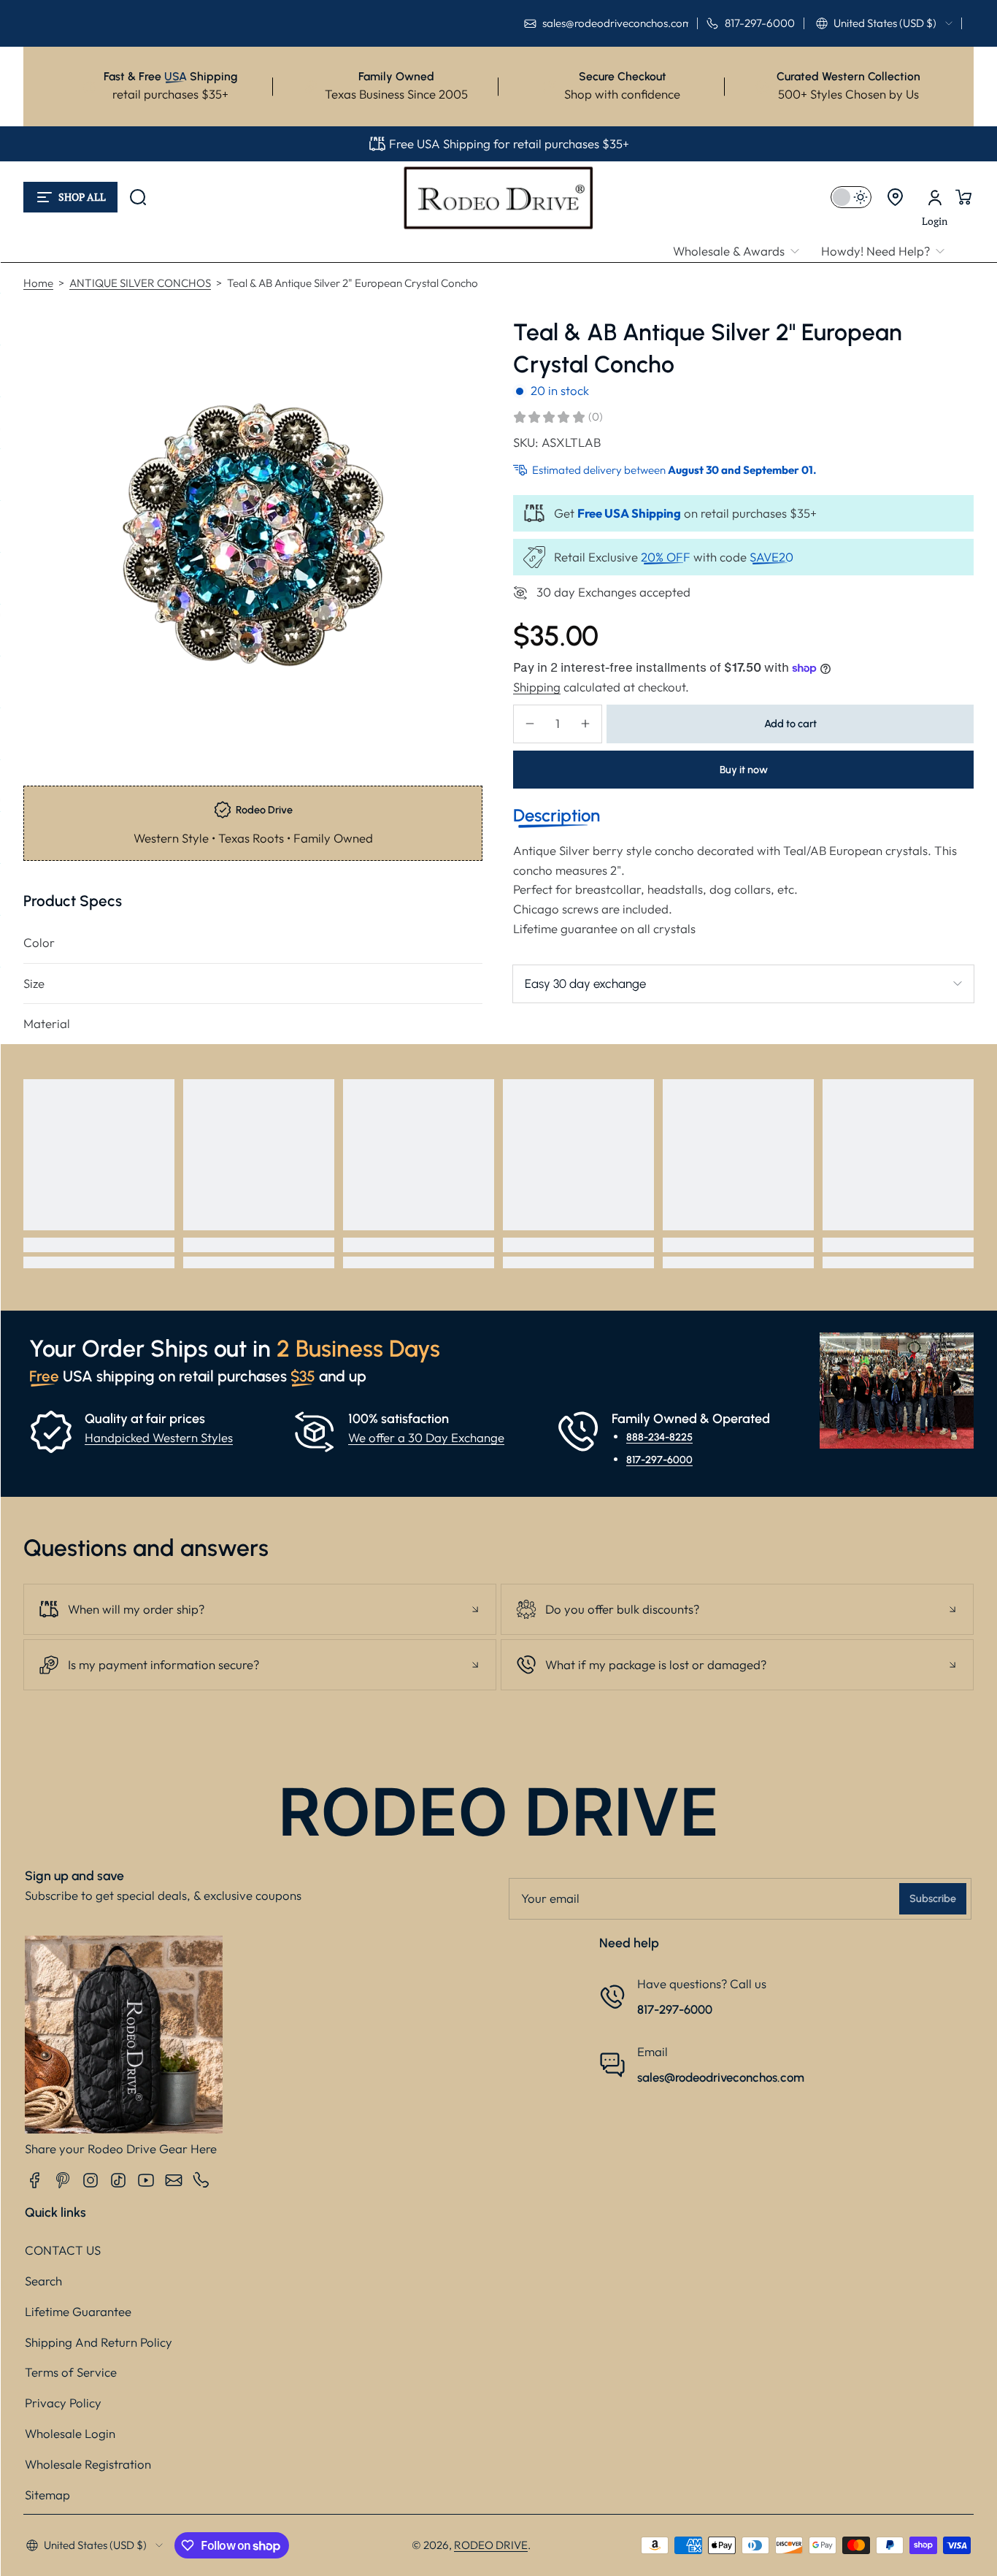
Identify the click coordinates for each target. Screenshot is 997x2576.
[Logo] (498, 197)
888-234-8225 (659, 1437)
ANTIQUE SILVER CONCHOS (140, 283)
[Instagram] (91, 2180)
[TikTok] (118, 2180)
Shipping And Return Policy (99, 2342)
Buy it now (744, 770)
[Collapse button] (260, 1609)
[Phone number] (201, 2180)
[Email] (174, 2180)
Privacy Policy (63, 2403)
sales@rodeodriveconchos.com (721, 2077)
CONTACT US (63, 2250)
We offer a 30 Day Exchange (426, 1437)
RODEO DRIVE (491, 2545)
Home (38, 283)
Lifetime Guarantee (78, 2311)
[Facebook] (35, 2180)
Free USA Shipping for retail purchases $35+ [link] (509, 143)
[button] (884, 23)
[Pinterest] (63, 2180)
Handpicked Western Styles (159, 1437)
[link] (742, 252)
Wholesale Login (70, 2433)
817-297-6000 (659, 1460)
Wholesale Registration (88, 2464)
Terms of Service (71, 2372)
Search (43, 2281)
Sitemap (47, 2495)
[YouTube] (146, 2180)
